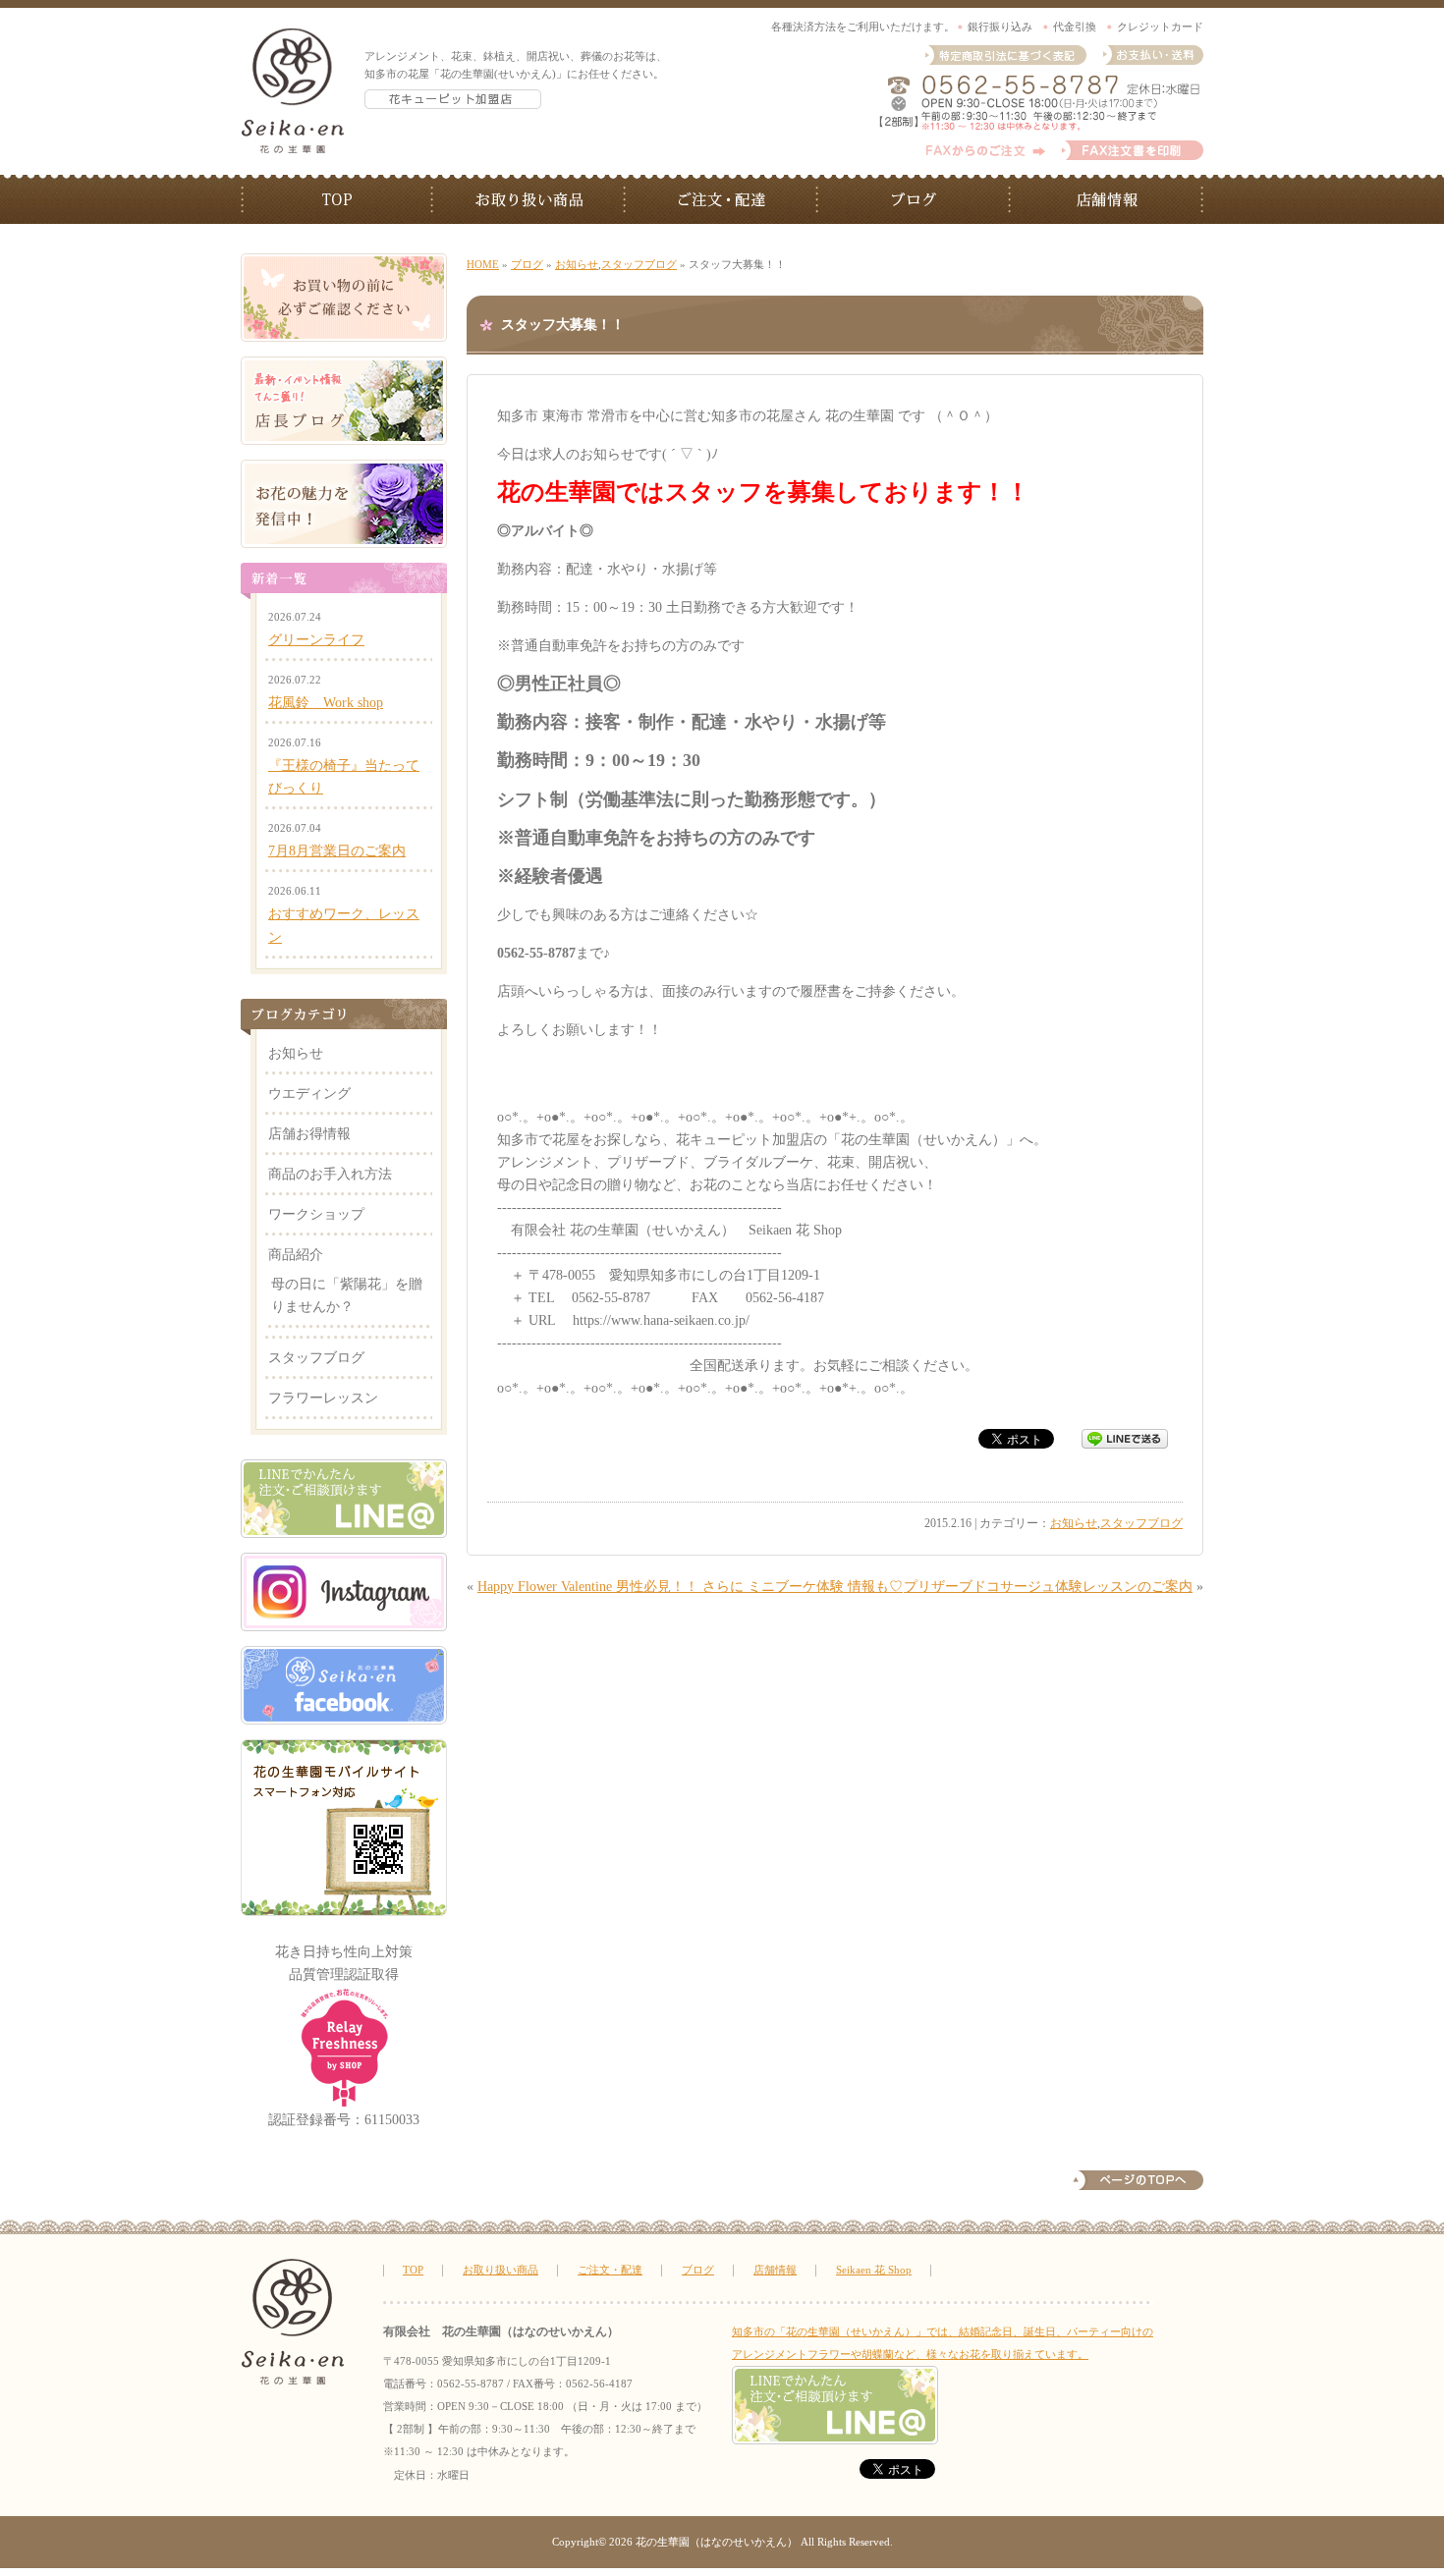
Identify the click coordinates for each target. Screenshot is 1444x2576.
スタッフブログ (639, 264)
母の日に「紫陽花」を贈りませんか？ (347, 1295)
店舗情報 (1107, 199)
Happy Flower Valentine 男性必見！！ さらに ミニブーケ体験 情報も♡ (690, 1586)
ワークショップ (316, 1214)
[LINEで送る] (1125, 1440)
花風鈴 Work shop (326, 702)
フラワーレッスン (323, 1398)
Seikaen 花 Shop (874, 2270)
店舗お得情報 (309, 1133)
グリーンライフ (316, 639)
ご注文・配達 (610, 2270)
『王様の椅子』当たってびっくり (344, 776)
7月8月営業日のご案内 (337, 850)
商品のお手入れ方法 (330, 1174)
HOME (483, 264)
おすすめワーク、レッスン (344, 925)
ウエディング (309, 1093)
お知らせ (577, 264)
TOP (337, 199)
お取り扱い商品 (529, 199)
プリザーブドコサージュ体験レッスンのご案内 (1048, 1586)
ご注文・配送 (722, 199)
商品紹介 (296, 1254)
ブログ (915, 199)
